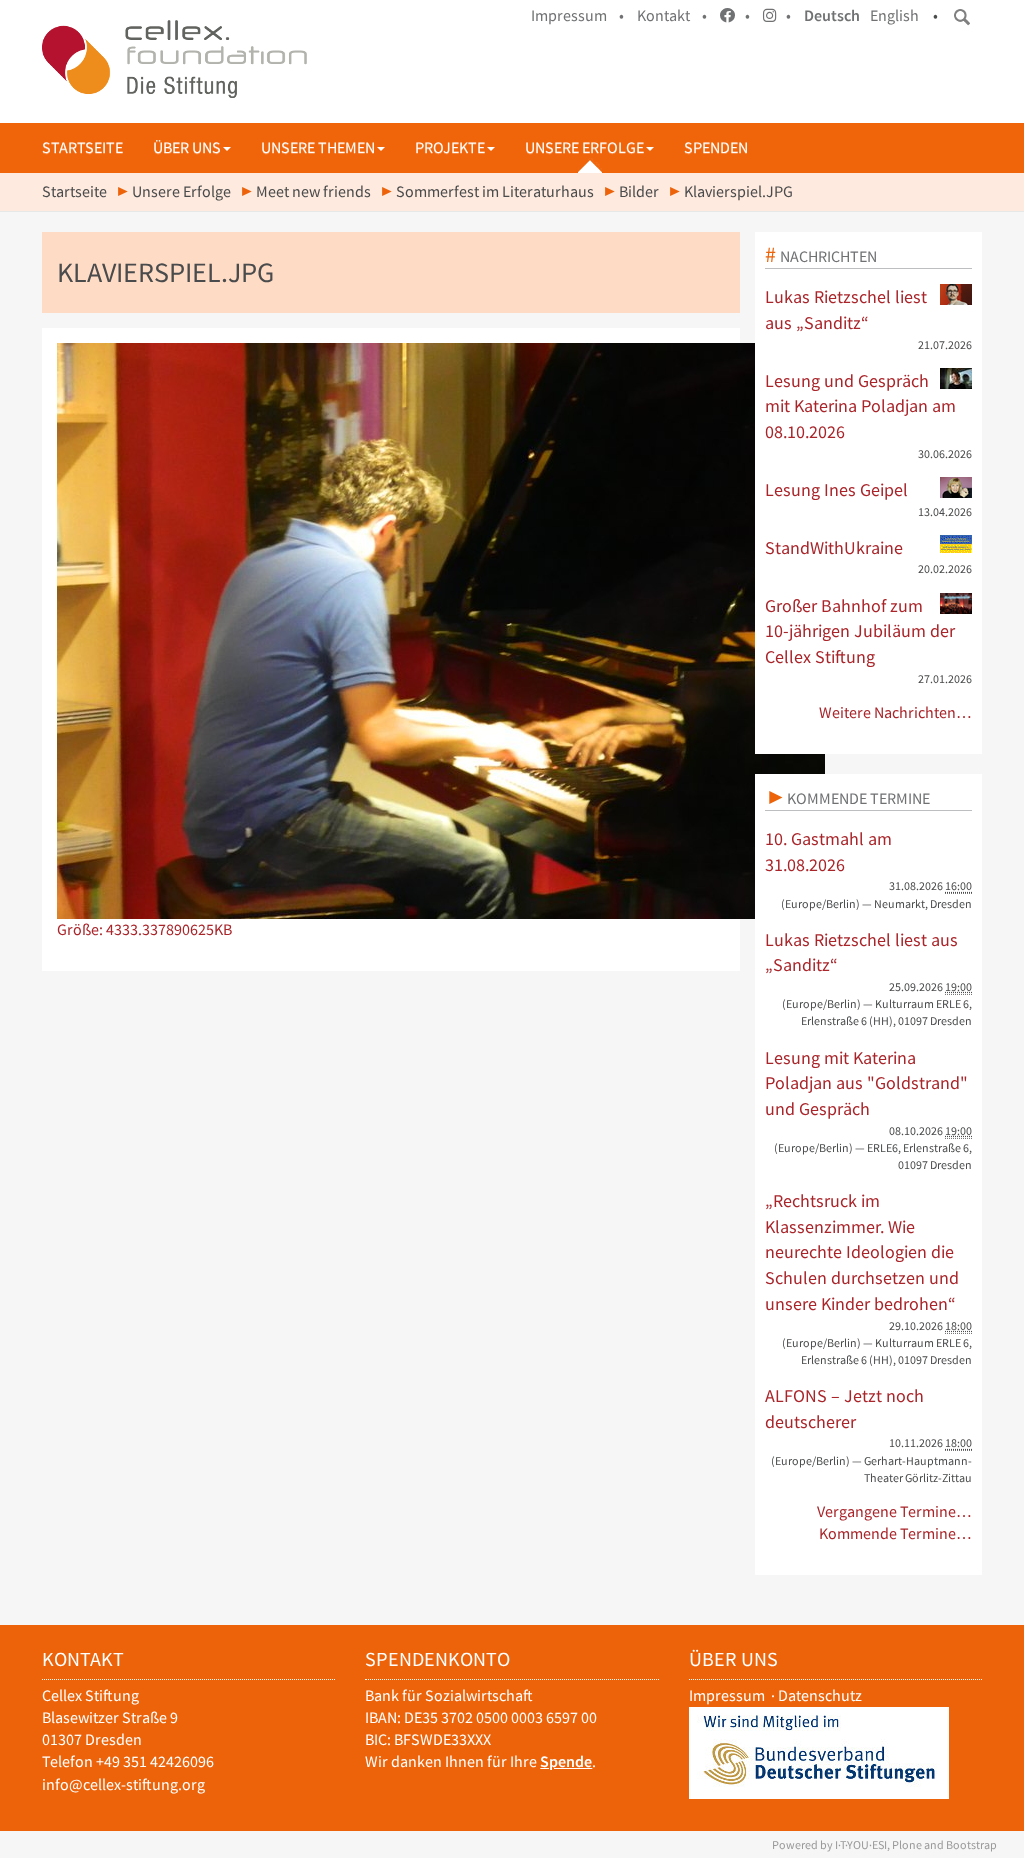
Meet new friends (313, 191)
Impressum (727, 1695)
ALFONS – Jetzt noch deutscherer (844, 1408)
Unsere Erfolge (584, 147)
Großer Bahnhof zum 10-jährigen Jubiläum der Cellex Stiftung (860, 631)
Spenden (716, 147)
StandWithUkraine (834, 547)
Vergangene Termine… (894, 1511)
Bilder (639, 191)
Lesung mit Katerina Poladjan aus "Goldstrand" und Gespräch (866, 1083)
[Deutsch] (174, 59)
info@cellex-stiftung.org (123, 1784)
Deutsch (832, 15)
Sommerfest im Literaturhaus (495, 191)
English (894, 15)
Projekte (450, 147)
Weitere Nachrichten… (895, 712)
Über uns (187, 147)
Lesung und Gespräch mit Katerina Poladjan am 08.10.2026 (860, 406)
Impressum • (577, 15)
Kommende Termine (858, 798)
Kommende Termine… (895, 1533)
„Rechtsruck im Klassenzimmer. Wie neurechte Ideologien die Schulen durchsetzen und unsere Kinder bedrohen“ (862, 1252)
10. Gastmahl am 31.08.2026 (828, 851)
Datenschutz (820, 1695)
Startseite (82, 147)
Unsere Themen (318, 147)
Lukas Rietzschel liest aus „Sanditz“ (846, 309)
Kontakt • (672, 15)
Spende (566, 1761)
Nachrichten (828, 256)
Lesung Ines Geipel (836, 489)
